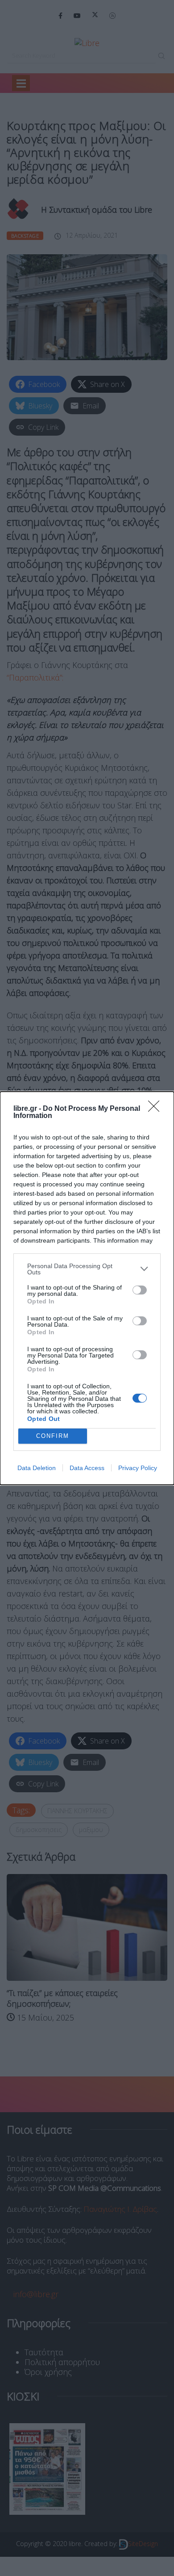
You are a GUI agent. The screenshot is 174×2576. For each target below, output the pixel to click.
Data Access (87, 1468)
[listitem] (87, 1269)
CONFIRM (53, 1436)
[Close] (157, 1109)
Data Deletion (37, 1468)
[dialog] (87, 1288)
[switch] (140, 1290)
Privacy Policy (138, 1468)
